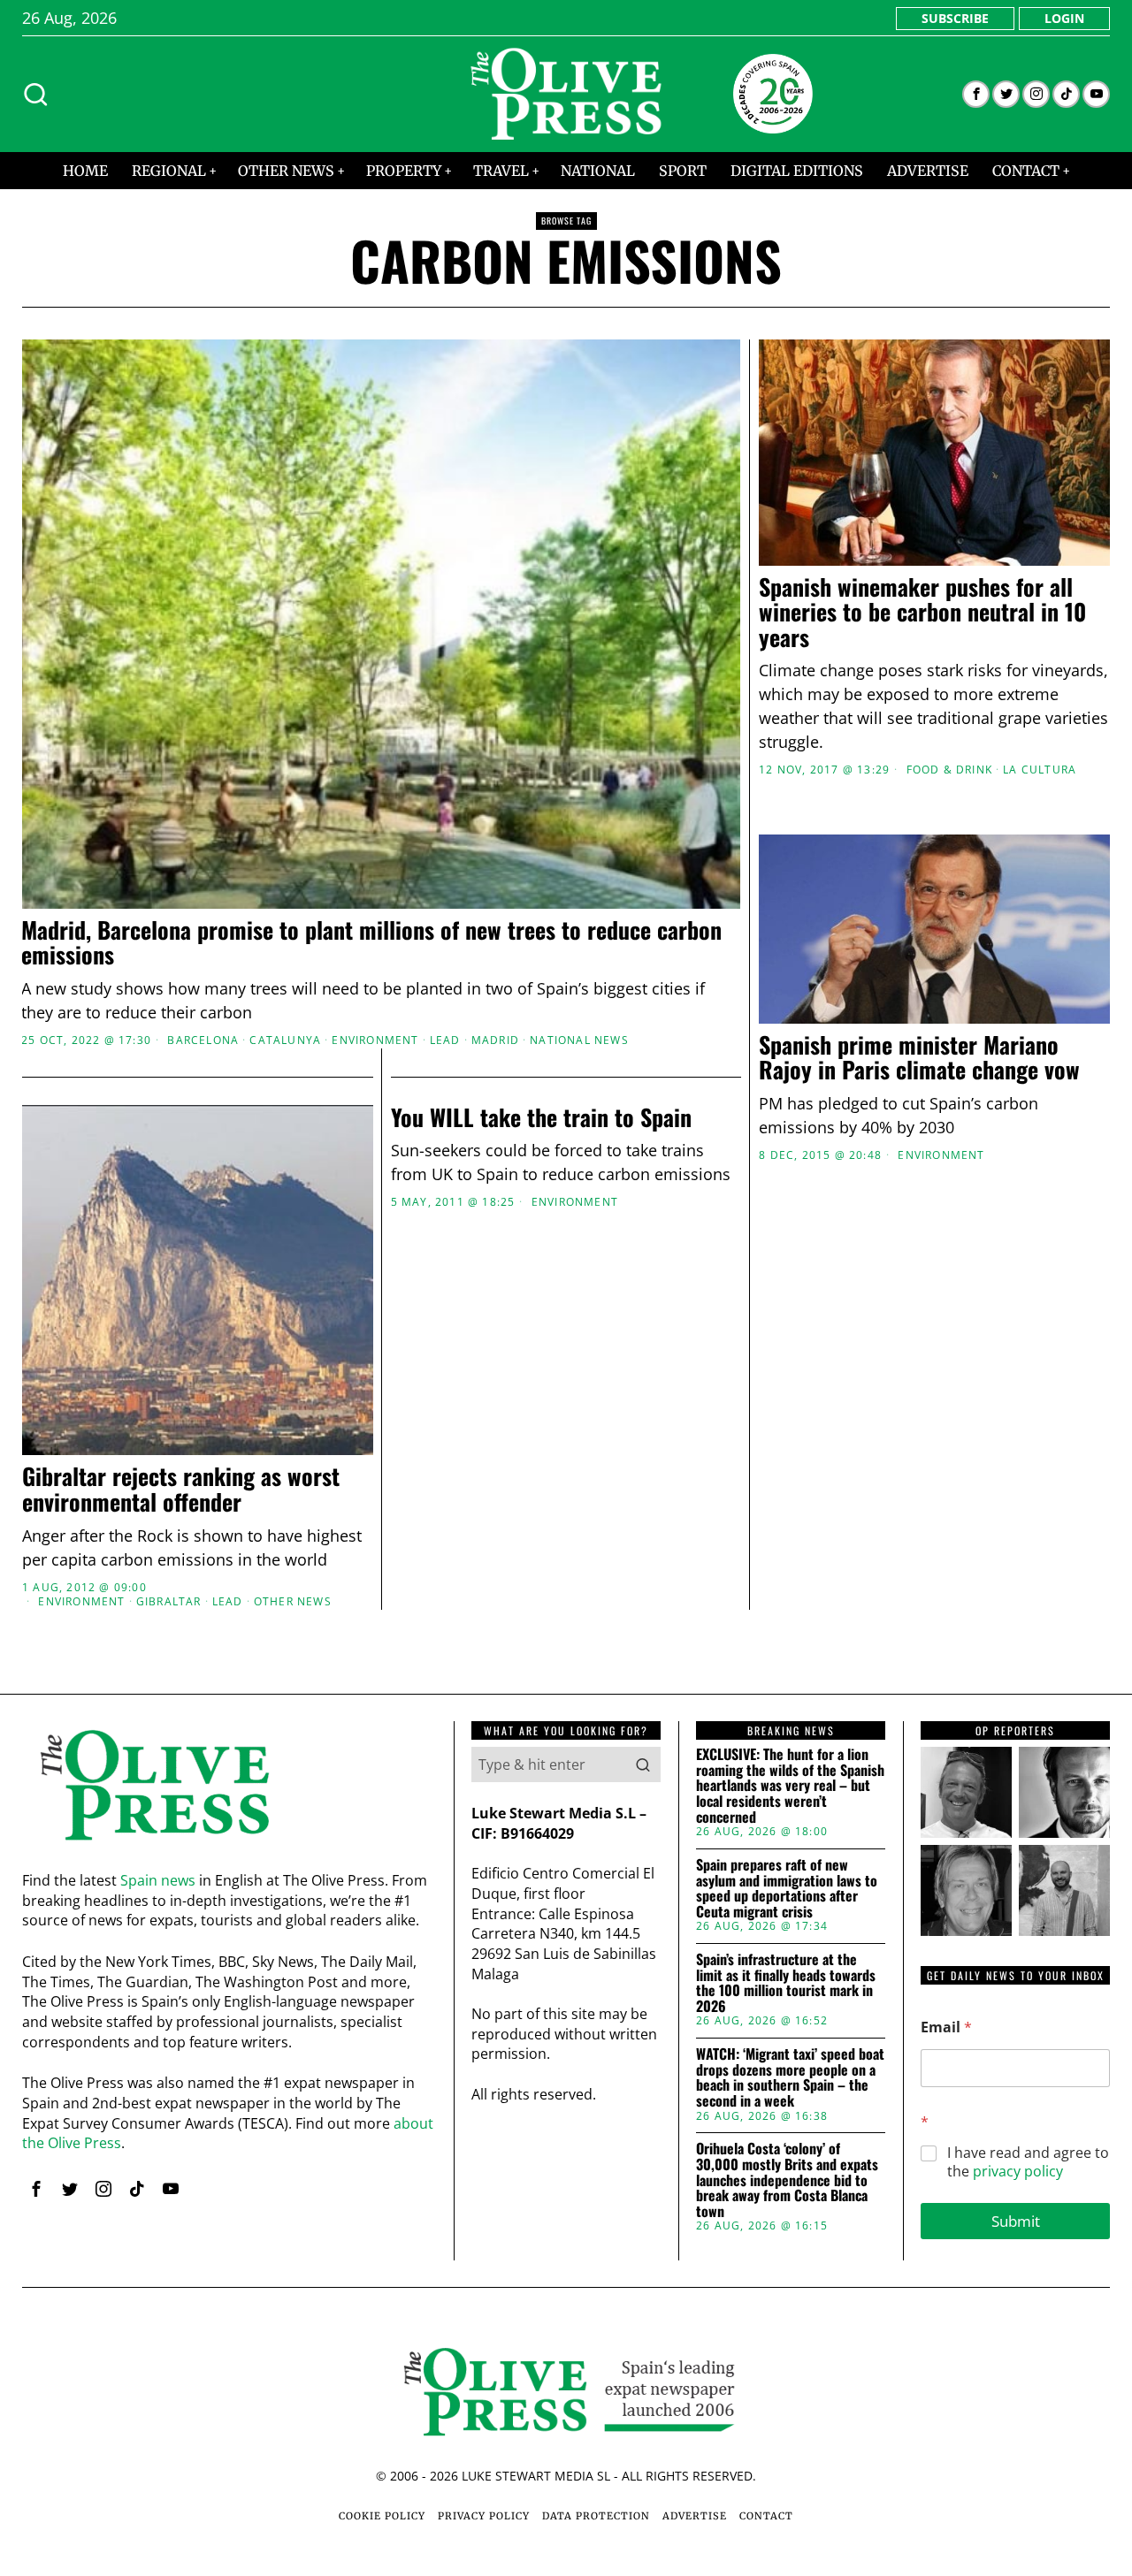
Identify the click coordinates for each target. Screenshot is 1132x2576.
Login (1064, 18)
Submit (1016, 2221)
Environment (375, 1040)
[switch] (467, 1376)
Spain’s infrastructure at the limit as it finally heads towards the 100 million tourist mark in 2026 (786, 1983)
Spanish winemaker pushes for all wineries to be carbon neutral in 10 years (922, 613)
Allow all (820, 1459)
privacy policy (1018, 2171)
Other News (293, 1602)
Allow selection (566, 1459)
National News (579, 1040)
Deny (312, 1459)
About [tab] (831, 1151)
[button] (643, 1764)
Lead (445, 1040)
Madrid (495, 1040)
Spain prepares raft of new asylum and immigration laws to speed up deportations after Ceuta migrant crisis (787, 1888)
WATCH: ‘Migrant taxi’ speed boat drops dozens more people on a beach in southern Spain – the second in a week (790, 2077)
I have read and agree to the (1028, 2162)
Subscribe (955, 18)
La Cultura (1040, 770)
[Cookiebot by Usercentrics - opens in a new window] (867, 1094)
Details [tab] (566, 1151)
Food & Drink (949, 770)
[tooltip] (976, 94)
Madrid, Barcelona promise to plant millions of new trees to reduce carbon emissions (371, 943)
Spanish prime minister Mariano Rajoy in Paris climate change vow (919, 1058)
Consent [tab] (301, 1151)
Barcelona (203, 1040)
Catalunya (285, 1040)
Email (946, 2027)
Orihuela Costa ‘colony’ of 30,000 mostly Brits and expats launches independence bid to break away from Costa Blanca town (787, 2180)
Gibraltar (169, 1602)
